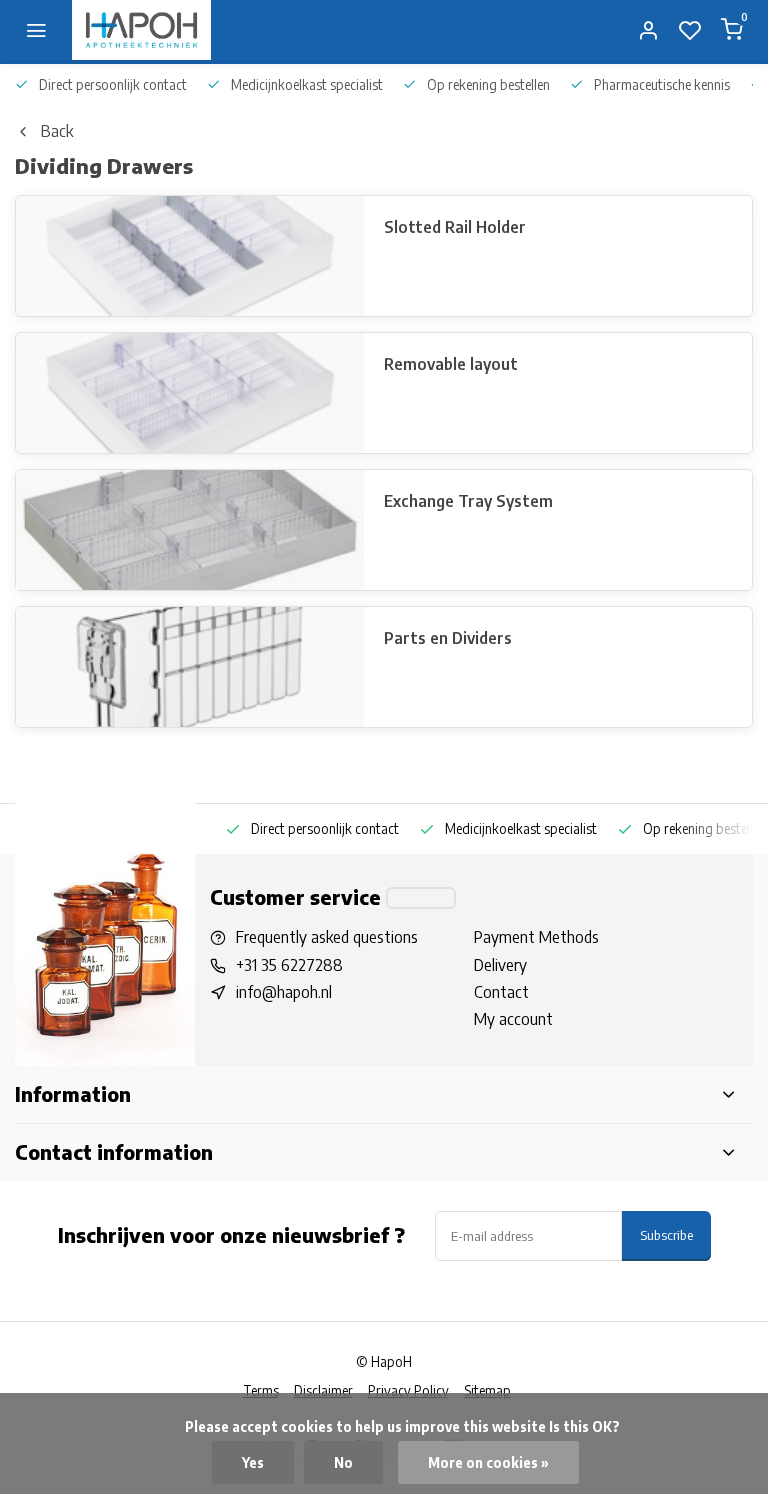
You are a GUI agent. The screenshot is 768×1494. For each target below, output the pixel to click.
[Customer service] (421, 898)
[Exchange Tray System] (190, 530)
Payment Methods (536, 937)
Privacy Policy (408, 1390)
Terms (261, 1390)
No (343, 1462)
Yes (253, 1462)
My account (513, 1019)
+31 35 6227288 (289, 965)
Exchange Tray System (468, 501)
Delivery (500, 965)
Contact (501, 992)
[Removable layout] (190, 393)
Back (57, 131)
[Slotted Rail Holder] (190, 256)
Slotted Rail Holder (455, 227)
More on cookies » (488, 1462)
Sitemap (487, 1390)
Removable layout (451, 364)
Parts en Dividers (448, 638)
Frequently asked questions (327, 937)
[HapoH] (141, 30)
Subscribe (666, 1234)
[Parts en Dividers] (190, 667)
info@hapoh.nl (284, 992)
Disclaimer (323, 1390)
